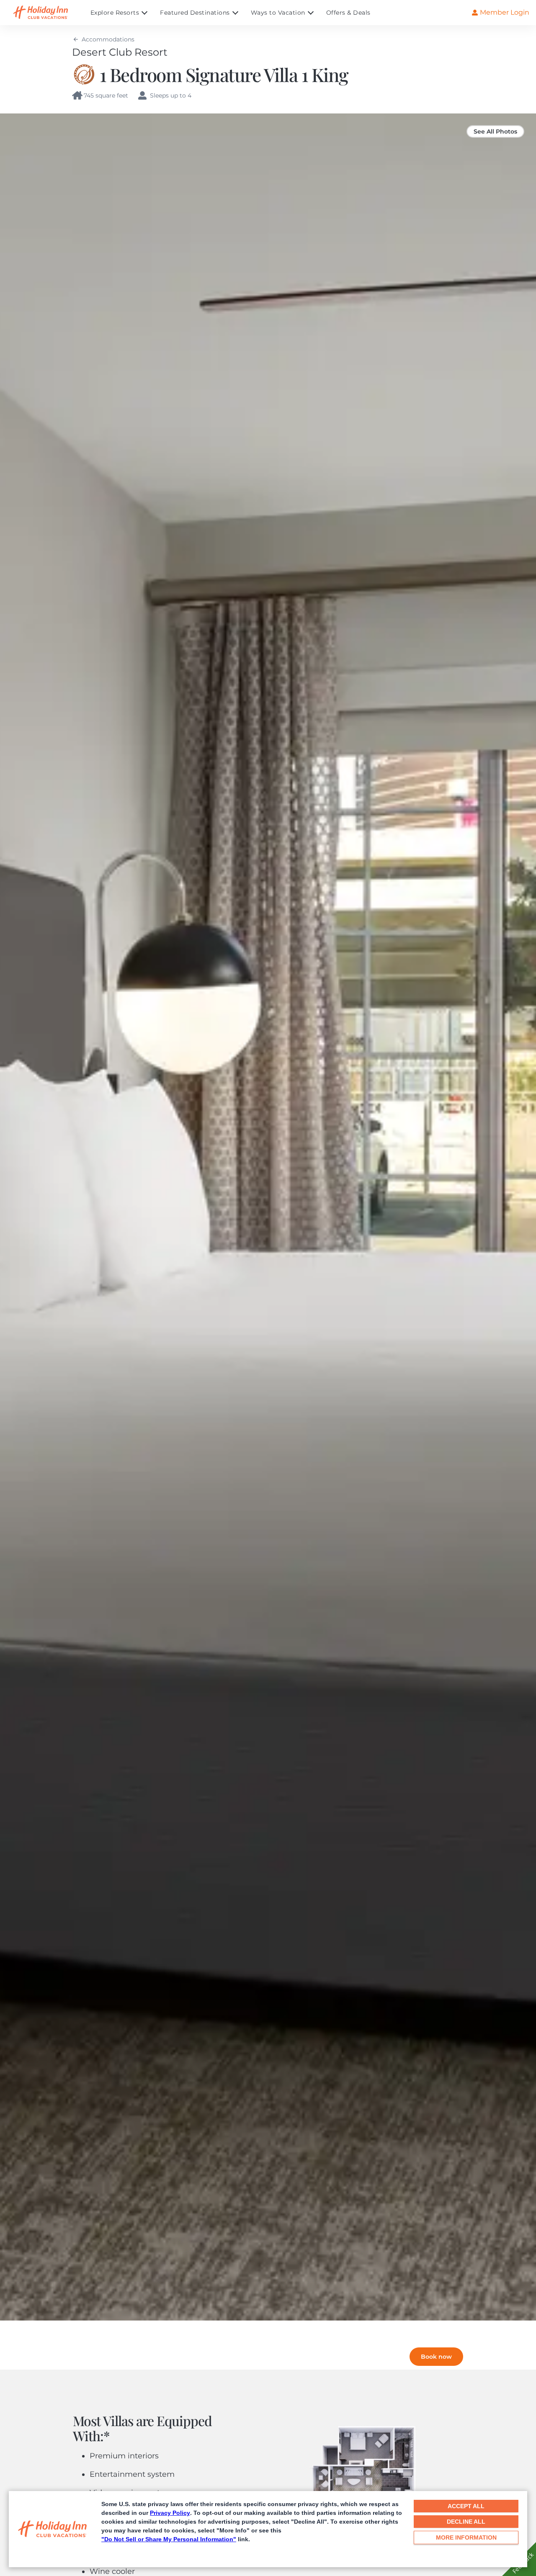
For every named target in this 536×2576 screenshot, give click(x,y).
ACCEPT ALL (466, 2506)
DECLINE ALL (466, 2522)
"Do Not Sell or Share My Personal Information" (169, 2539)
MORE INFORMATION (466, 2537)
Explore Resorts (115, 13)
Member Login (505, 12)
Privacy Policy (170, 2513)
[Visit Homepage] (49, 13)
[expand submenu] (142, 13)
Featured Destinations (195, 13)
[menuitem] (125, 13)
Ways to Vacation (278, 13)
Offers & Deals (348, 13)
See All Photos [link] (495, 131)
